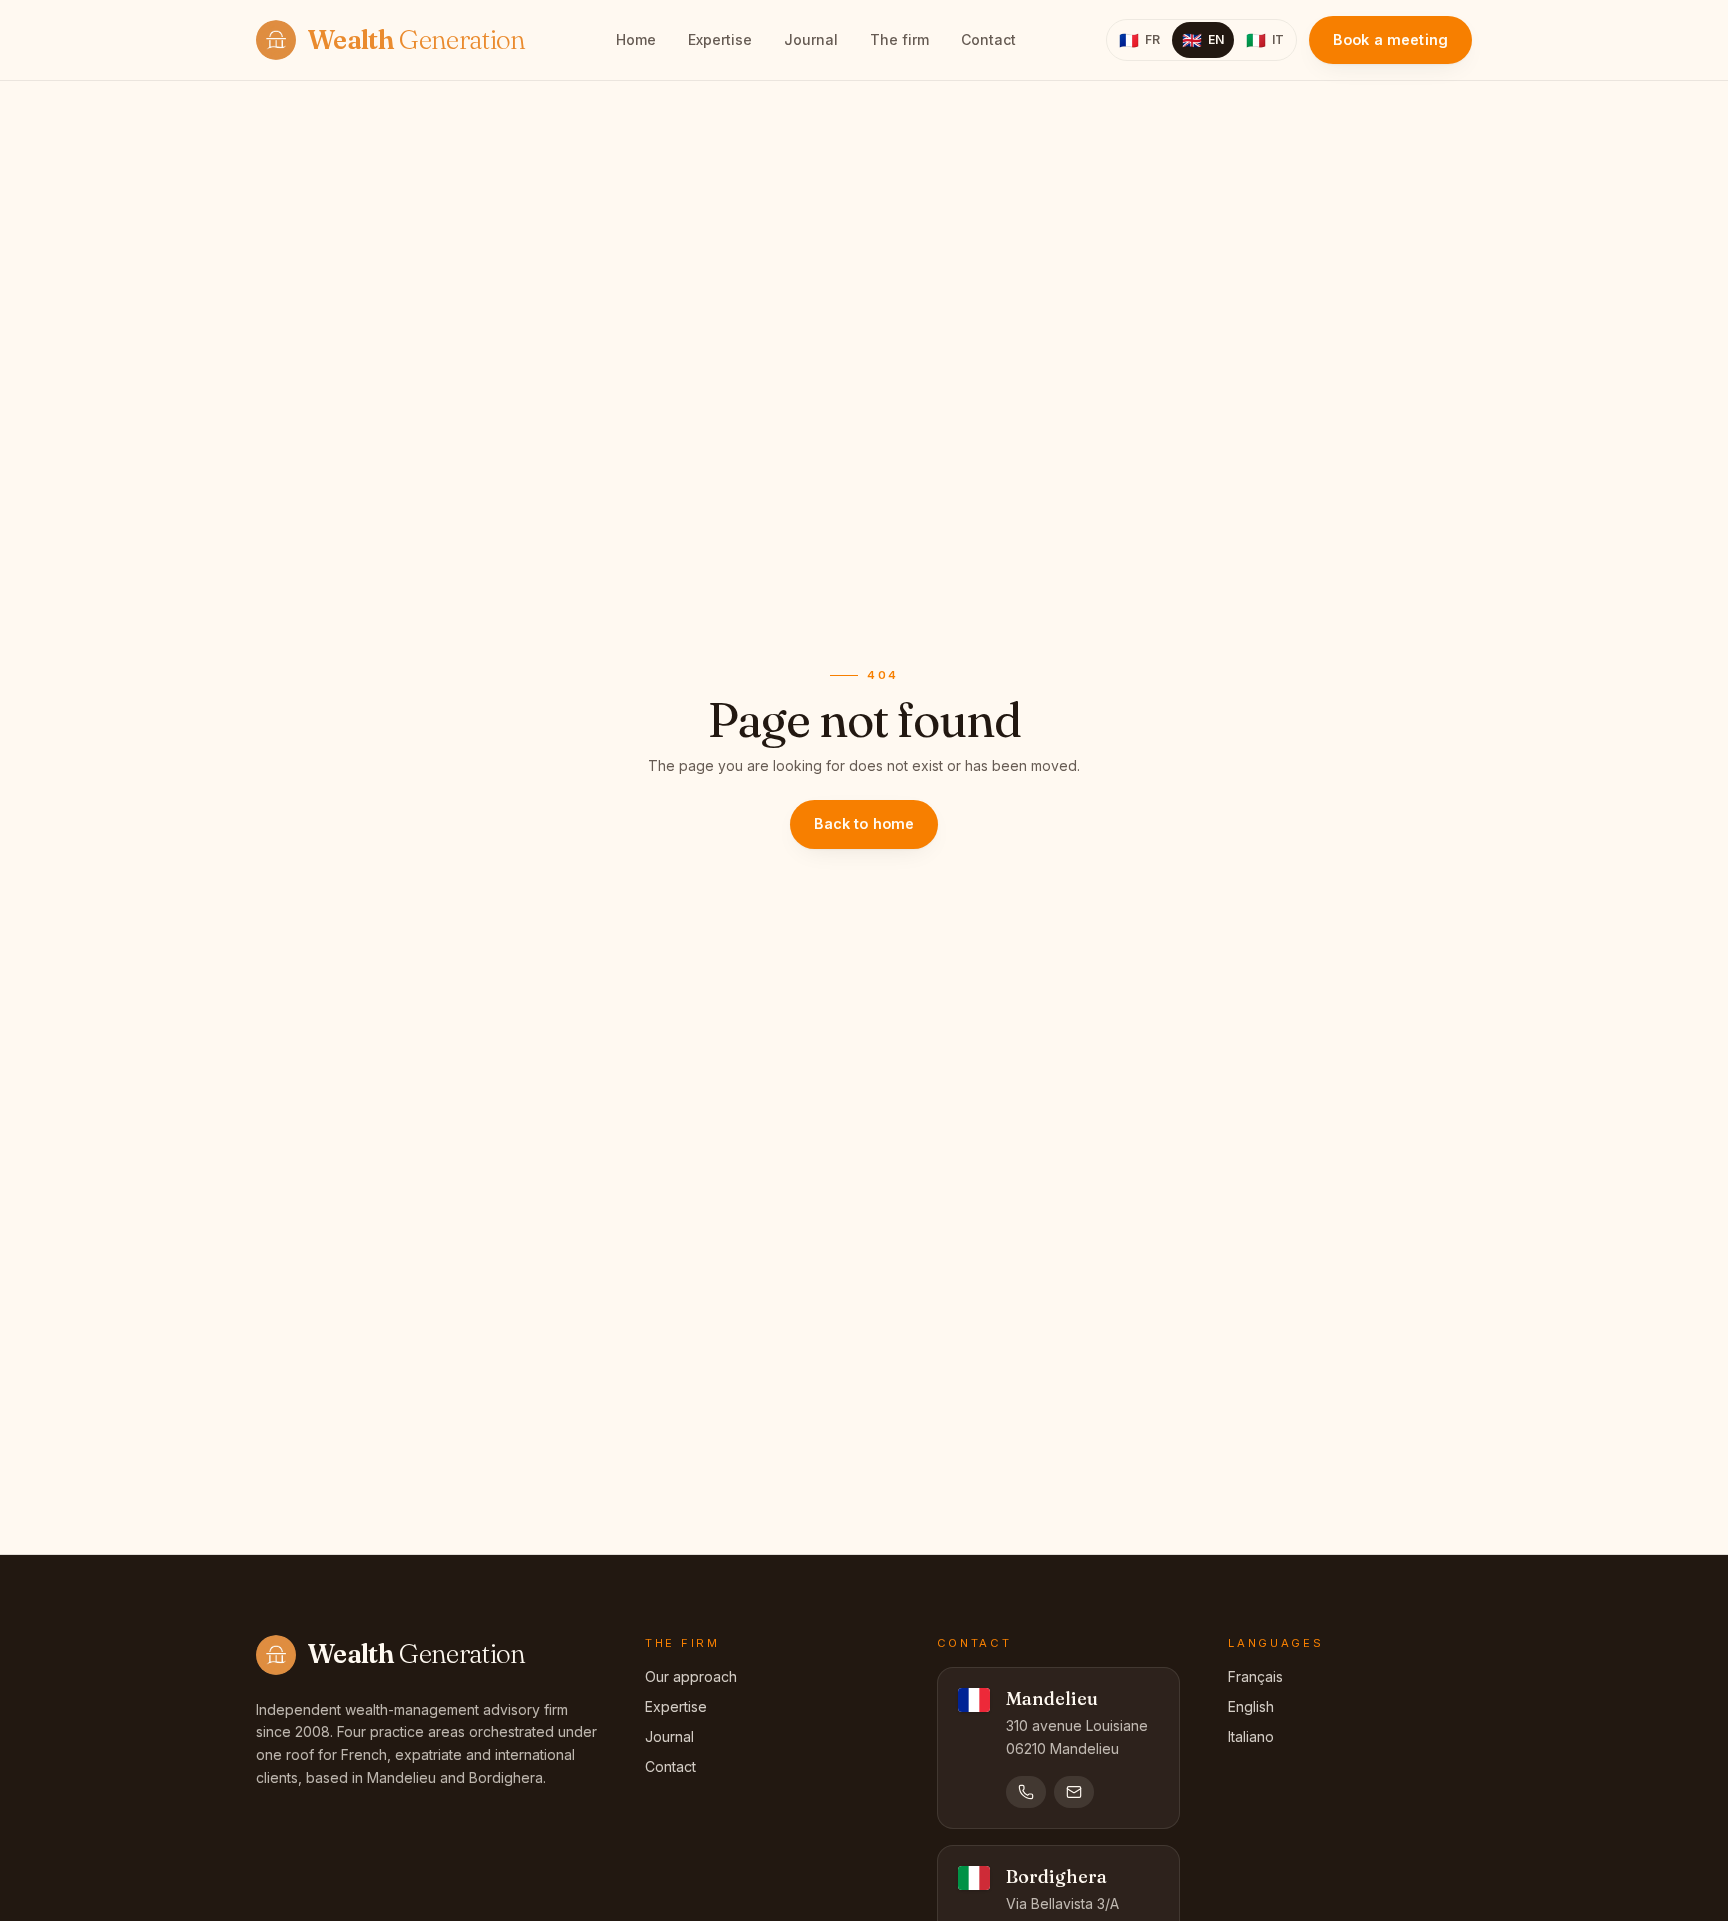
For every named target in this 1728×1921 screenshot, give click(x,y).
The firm (899, 39)
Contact (988, 39)
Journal (811, 39)
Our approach (691, 1676)
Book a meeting (1390, 39)
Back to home (864, 823)
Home (636, 39)
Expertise (720, 39)
